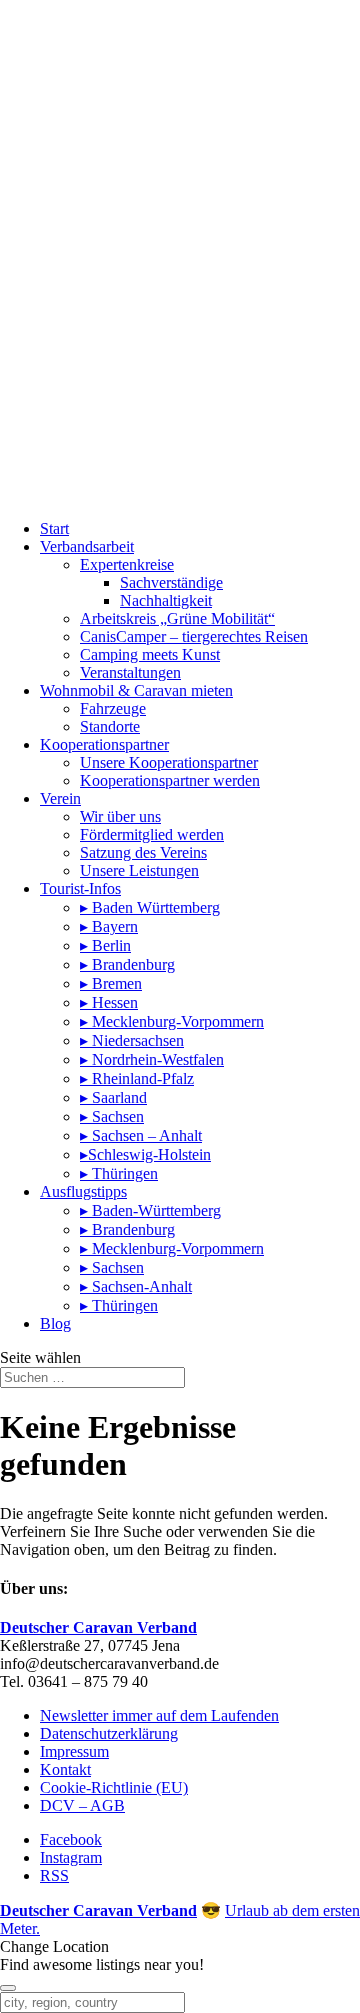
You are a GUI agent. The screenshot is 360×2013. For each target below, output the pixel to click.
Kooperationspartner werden (170, 780)
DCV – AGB (82, 1805)
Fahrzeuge (113, 708)
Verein (60, 798)
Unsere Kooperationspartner (169, 762)
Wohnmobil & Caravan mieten (136, 690)
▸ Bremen (111, 983)
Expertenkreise (127, 564)
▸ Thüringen (119, 1173)
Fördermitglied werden (152, 834)
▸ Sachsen (112, 1116)
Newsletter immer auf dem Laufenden (159, 1715)
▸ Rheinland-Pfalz (137, 1078)
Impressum (74, 1751)
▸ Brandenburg (127, 964)
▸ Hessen (109, 1002)
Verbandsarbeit (87, 546)
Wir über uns (120, 816)
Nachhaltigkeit (166, 600)
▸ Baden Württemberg (150, 907)
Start (54, 528)
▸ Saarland (113, 1097)
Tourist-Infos (80, 888)
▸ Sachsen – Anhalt (141, 1135)
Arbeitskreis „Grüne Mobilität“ (177, 618)
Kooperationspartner (104, 744)
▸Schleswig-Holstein (145, 1154)
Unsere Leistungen (139, 870)
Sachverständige (171, 582)
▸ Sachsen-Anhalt (136, 1286)
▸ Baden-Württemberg (150, 1210)
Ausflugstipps (83, 1191)
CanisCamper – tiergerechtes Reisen (194, 636)
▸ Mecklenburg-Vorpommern (172, 1021)
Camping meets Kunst (150, 654)
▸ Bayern (109, 926)
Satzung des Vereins (143, 852)
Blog (55, 1323)
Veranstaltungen (130, 672)
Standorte (110, 726)
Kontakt (65, 1769)
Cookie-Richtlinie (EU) (114, 1787)
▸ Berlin (105, 945)
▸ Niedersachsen (132, 1040)
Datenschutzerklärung (109, 1733)
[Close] (8, 1988)
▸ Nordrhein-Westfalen (152, 1059)
